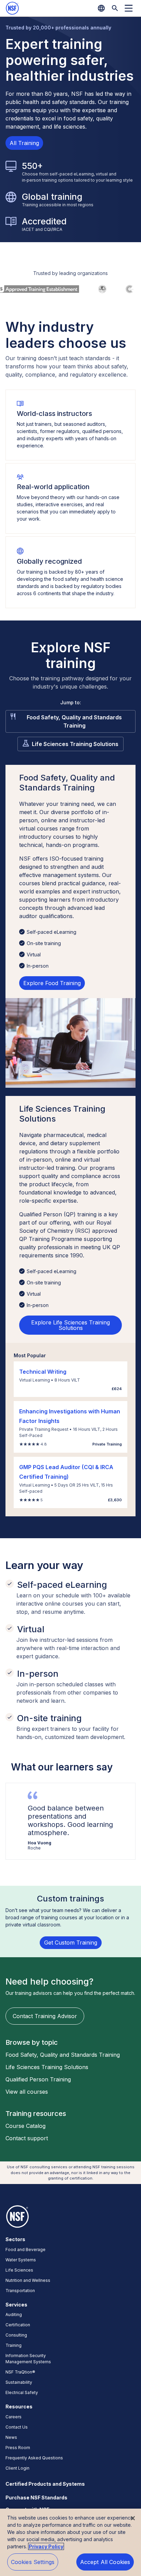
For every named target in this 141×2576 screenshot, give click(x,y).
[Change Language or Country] (101, 8)
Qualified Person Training (38, 2079)
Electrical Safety (22, 2392)
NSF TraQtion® (20, 2372)
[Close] (133, 2518)
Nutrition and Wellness (28, 2280)
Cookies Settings (33, 2562)
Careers (14, 2417)
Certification (18, 2325)
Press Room (18, 2448)
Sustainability (19, 2382)
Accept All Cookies (105, 2562)
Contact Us (17, 2427)
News (11, 2437)
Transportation (20, 2291)
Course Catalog (25, 2126)
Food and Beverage (25, 2250)
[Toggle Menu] (129, 8)
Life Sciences (19, 2270)
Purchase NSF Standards (36, 2497)
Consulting (16, 2335)
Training (14, 2345)
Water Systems (21, 2260)
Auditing (14, 2315)
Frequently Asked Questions (34, 2458)
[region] (70, 2542)
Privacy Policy (46, 2546)
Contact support (27, 2138)
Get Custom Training (71, 1943)
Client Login (17, 2468)
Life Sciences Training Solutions (75, 744)
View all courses (27, 2092)
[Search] (115, 8)
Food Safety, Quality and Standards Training (74, 721)
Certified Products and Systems (45, 2484)
